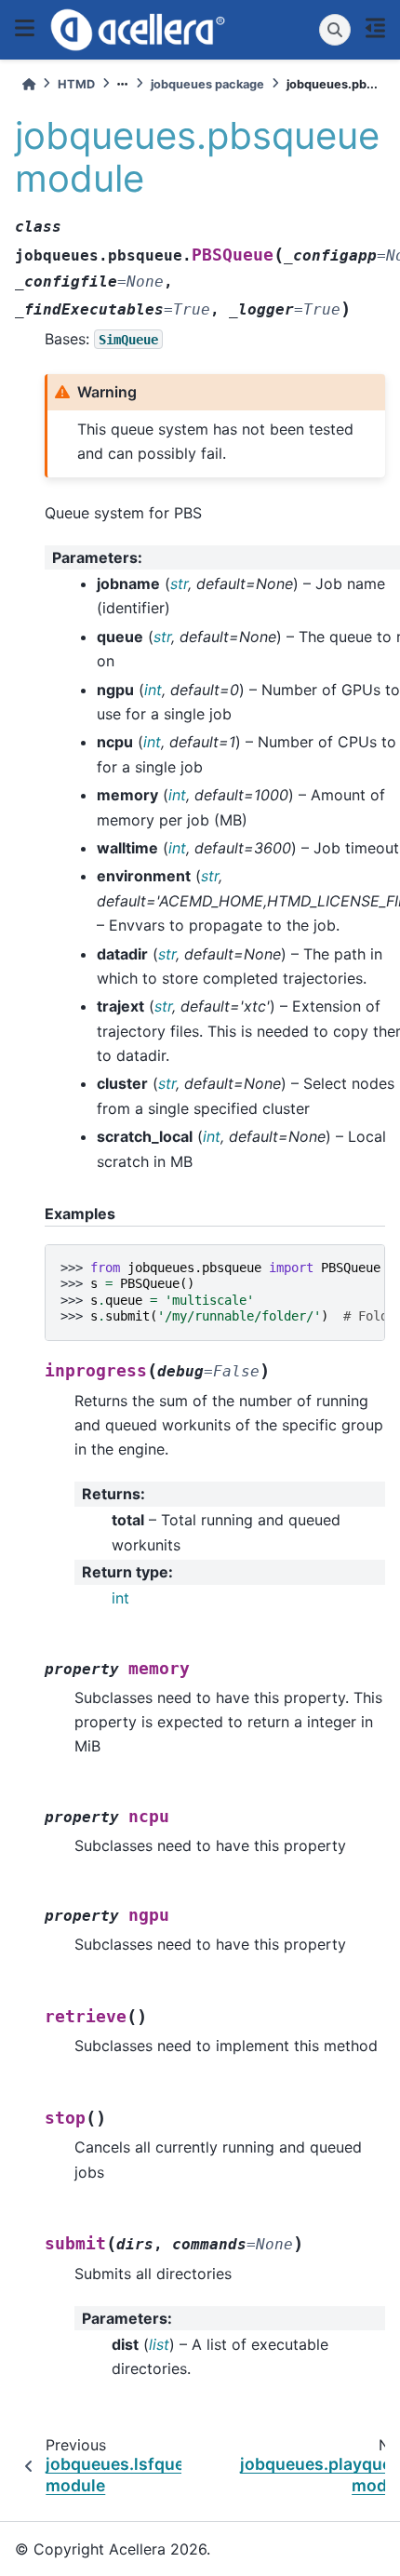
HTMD (76, 84)
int (120, 1598)
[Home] (29, 84)
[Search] (335, 30)
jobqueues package (207, 84)
